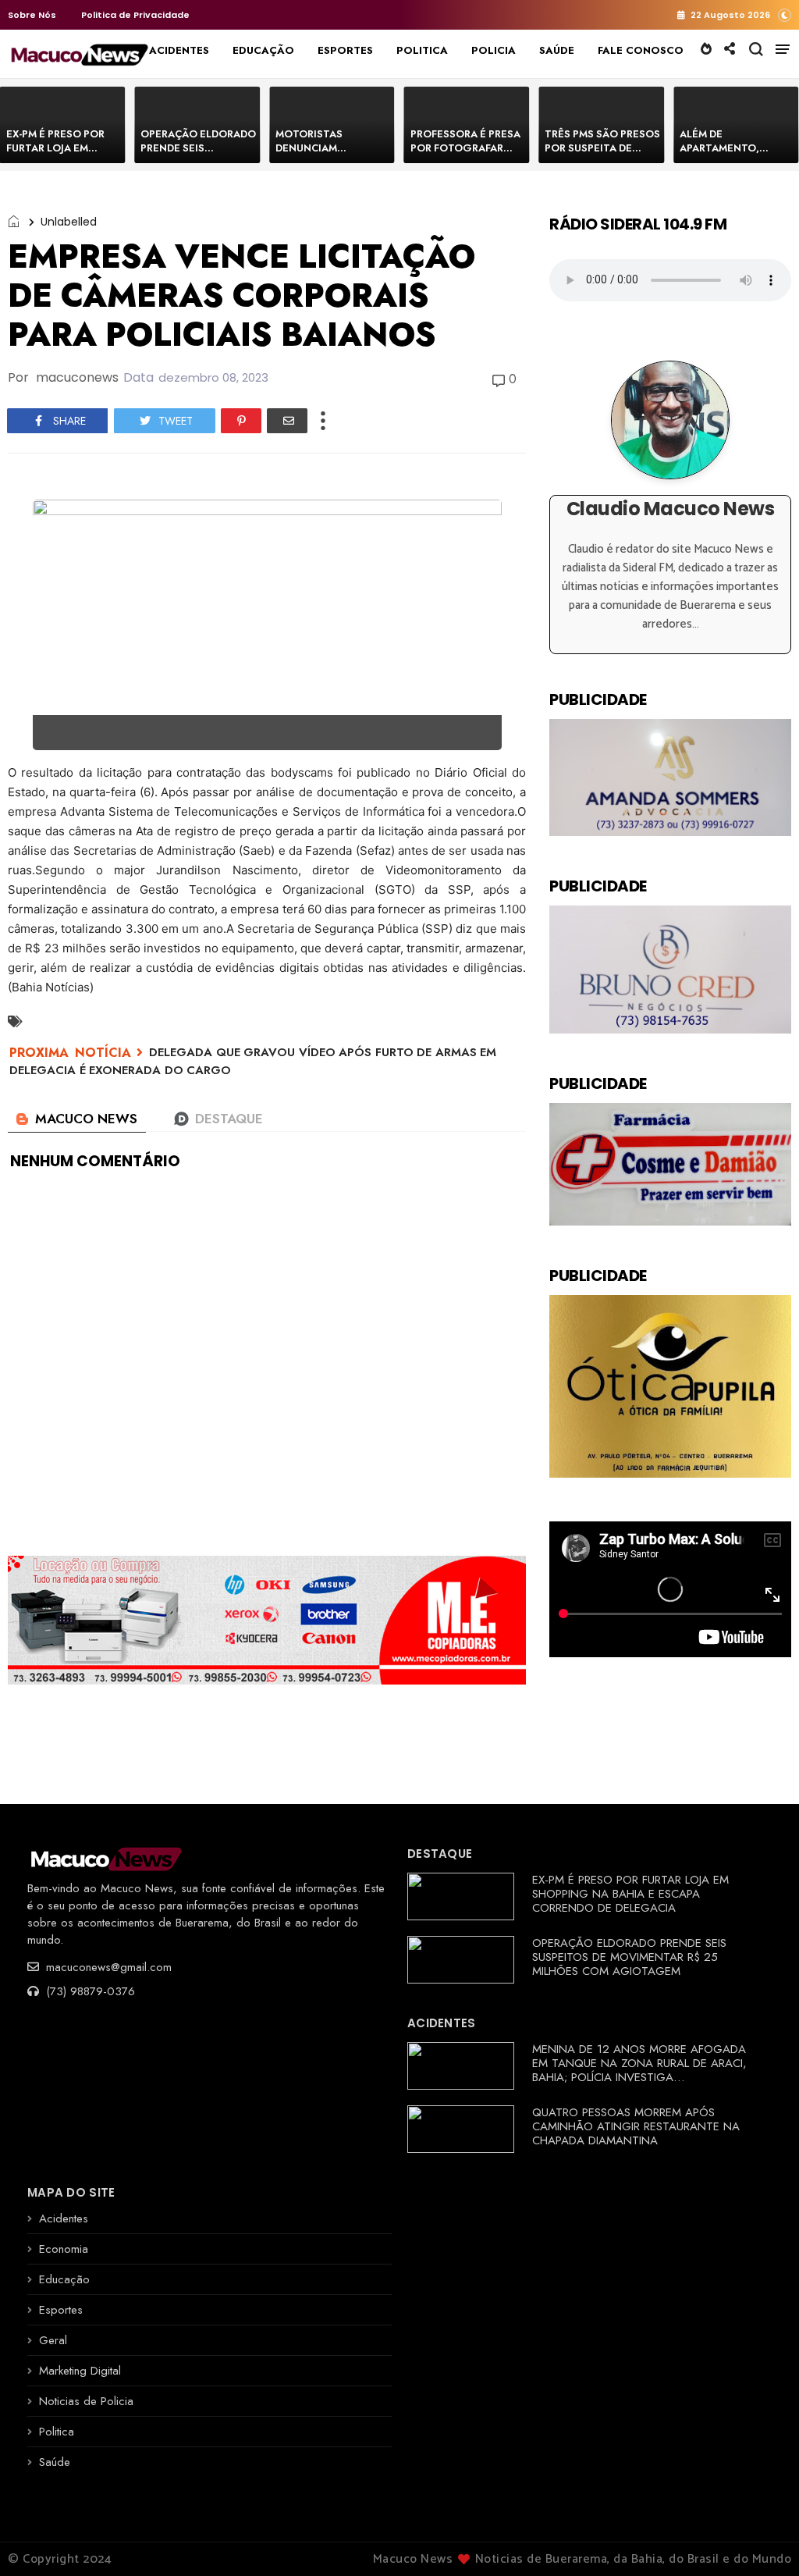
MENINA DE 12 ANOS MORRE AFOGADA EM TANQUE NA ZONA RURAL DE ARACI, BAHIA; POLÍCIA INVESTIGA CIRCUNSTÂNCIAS (639, 2070)
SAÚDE (557, 50)
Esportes (61, 2310)
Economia (64, 2249)
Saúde (55, 2462)
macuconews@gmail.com (107, 1967)
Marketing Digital (80, 2371)
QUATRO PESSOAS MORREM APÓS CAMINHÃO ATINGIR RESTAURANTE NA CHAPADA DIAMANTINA (636, 2126)
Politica (57, 2432)
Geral (53, 2340)
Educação (64, 2279)
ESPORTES (345, 50)
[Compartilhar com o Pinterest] (241, 421)
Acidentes (64, 2218)
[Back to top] (760, 2539)
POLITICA (422, 50)
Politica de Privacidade (135, 15)
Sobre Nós (32, 15)
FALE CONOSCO (641, 50)
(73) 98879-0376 (89, 1991)
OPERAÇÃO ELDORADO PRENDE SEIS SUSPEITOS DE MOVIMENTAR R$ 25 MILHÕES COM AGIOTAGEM (629, 1957)
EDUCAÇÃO (263, 50)
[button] (785, 14)
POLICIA (494, 50)
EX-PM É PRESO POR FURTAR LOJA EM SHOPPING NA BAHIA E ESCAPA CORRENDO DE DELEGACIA (630, 1894)
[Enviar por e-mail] (287, 421)
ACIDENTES (179, 50)
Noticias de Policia (86, 2401)
